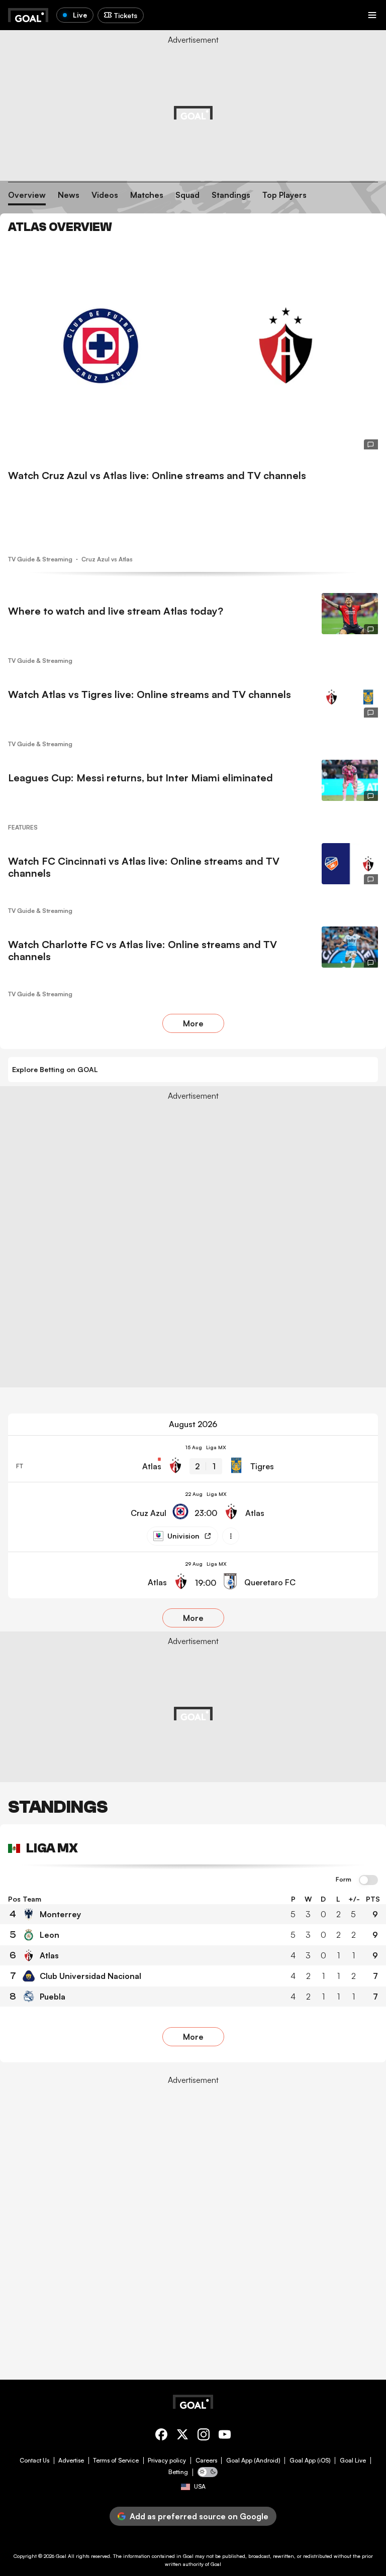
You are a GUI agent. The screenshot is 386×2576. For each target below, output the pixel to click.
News (69, 195)
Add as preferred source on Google (199, 2516)
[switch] (368, 1881)
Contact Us (34, 2461)
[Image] (193, 345)
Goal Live (353, 2461)
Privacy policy (167, 2461)
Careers (206, 2461)
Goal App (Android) (253, 2461)
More (193, 1023)
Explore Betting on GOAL (55, 1069)
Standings (231, 195)
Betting (178, 2472)
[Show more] (231, 1536)
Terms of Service (116, 2461)
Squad (187, 195)
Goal (61, 2556)
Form (344, 1880)
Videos (105, 195)
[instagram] (204, 2436)
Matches (147, 195)
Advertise (71, 2461)
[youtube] (225, 2436)
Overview (27, 195)
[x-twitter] (182, 2436)
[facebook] (161, 2436)
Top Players (284, 195)
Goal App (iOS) (310, 2461)
